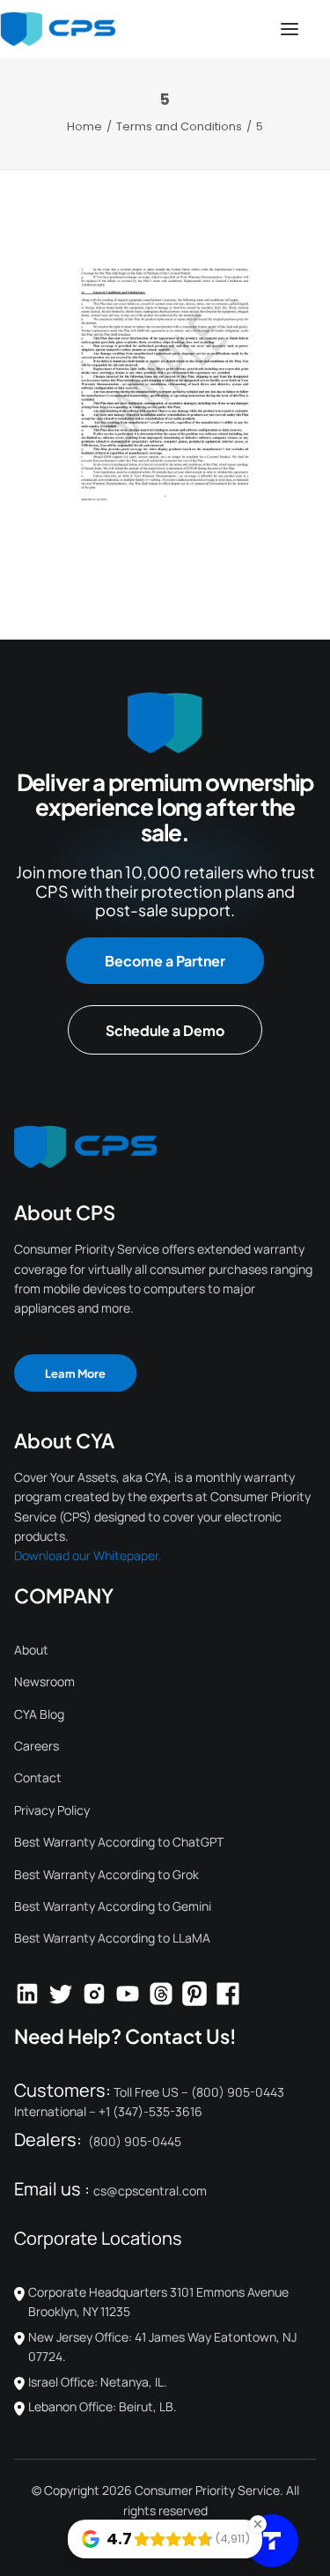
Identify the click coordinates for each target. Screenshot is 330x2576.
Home (84, 126)
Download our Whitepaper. (88, 1555)
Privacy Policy (52, 1810)
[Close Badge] (258, 2524)
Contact (38, 1777)
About (31, 1650)
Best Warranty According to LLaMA (112, 1938)
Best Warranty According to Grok (106, 1874)
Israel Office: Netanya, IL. (98, 2382)
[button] (290, 29)
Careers (37, 1746)
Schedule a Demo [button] (165, 1030)
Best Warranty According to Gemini (113, 1906)
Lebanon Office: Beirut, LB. (103, 2406)
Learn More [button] (75, 1372)
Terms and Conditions (179, 126)
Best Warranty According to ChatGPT (119, 1842)
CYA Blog (39, 1714)
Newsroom (44, 1681)
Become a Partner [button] (165, 961)
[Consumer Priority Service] (58, 29)
